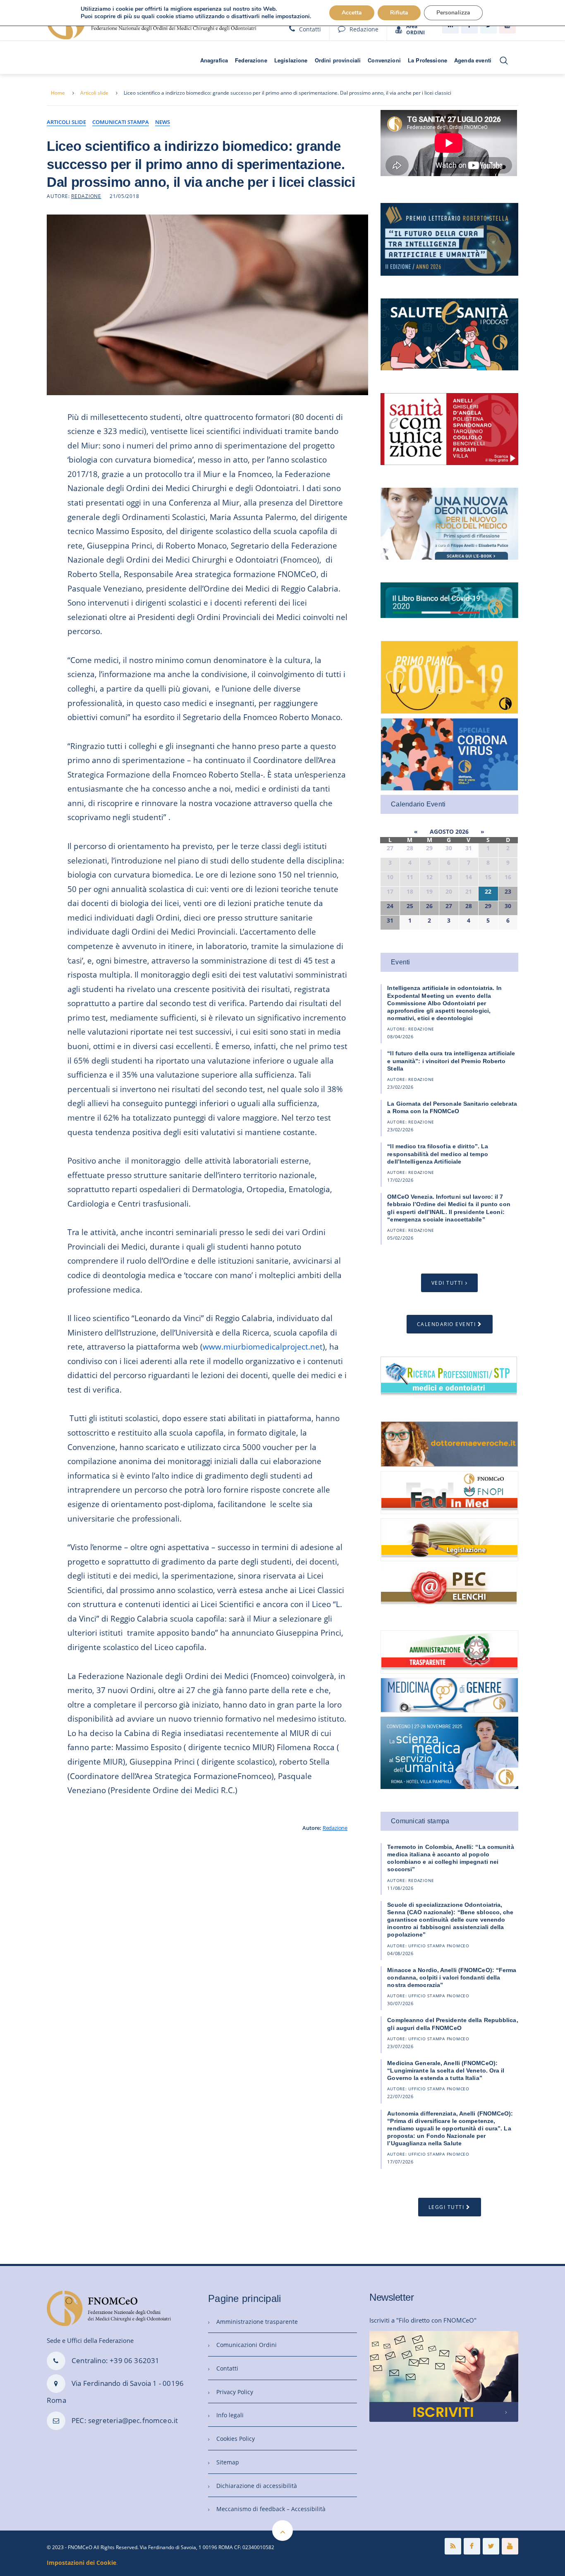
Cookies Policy (236, 2439)
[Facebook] (472, 2546)
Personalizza (453, 13)
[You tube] (510, 2546)
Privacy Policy (235, 2392)
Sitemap (228, 2462)
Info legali (230, 2415)
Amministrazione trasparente (257, 2322)
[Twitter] (491, 2546)
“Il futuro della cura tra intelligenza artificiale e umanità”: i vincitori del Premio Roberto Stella (451, 1061)
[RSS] (453, 2546)
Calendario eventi (446, 1324)
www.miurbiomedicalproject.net (263, 1346)
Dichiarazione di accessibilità (257, 2486)
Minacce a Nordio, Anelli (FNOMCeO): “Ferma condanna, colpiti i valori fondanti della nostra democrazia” (452, 1977)
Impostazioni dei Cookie (81, 2563)
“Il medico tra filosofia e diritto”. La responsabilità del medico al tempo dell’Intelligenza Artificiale (438, 1154)
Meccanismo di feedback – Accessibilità (271, 2509)
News (163, 122)
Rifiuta (399, 13)
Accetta (352, 13)
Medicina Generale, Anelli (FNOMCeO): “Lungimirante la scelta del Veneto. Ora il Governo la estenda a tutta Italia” (446, 2070)
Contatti (310, 29)
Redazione (364, 29)
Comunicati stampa (121, 122)
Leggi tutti (446, 2207)
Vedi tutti (447, 1283)
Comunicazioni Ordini (247, 2345)
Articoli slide (94, 93)
